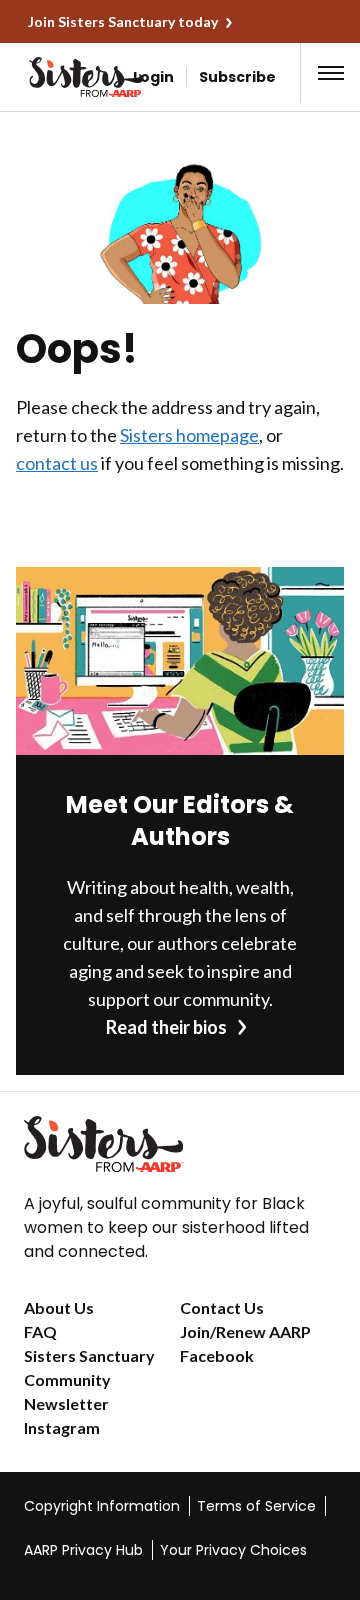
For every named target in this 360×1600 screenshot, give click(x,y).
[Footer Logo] (180, 1144)
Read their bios (166, 1027)
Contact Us (222, 1307)
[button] (331, 73)
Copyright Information (102, 1506)
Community (67, 1379)
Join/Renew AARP (245, 1331)
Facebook (217, 1355)
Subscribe (237, 77)
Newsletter (66, 1403)
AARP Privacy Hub (83, 1550)
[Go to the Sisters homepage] (48, 77)
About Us (59, 1307)
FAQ (40, 1331)
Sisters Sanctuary (89, 1355)
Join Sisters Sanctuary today (123, 21)
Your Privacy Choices (233, 1550)
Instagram (62, 1427)
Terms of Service (256, 1506)
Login (153, 77)
